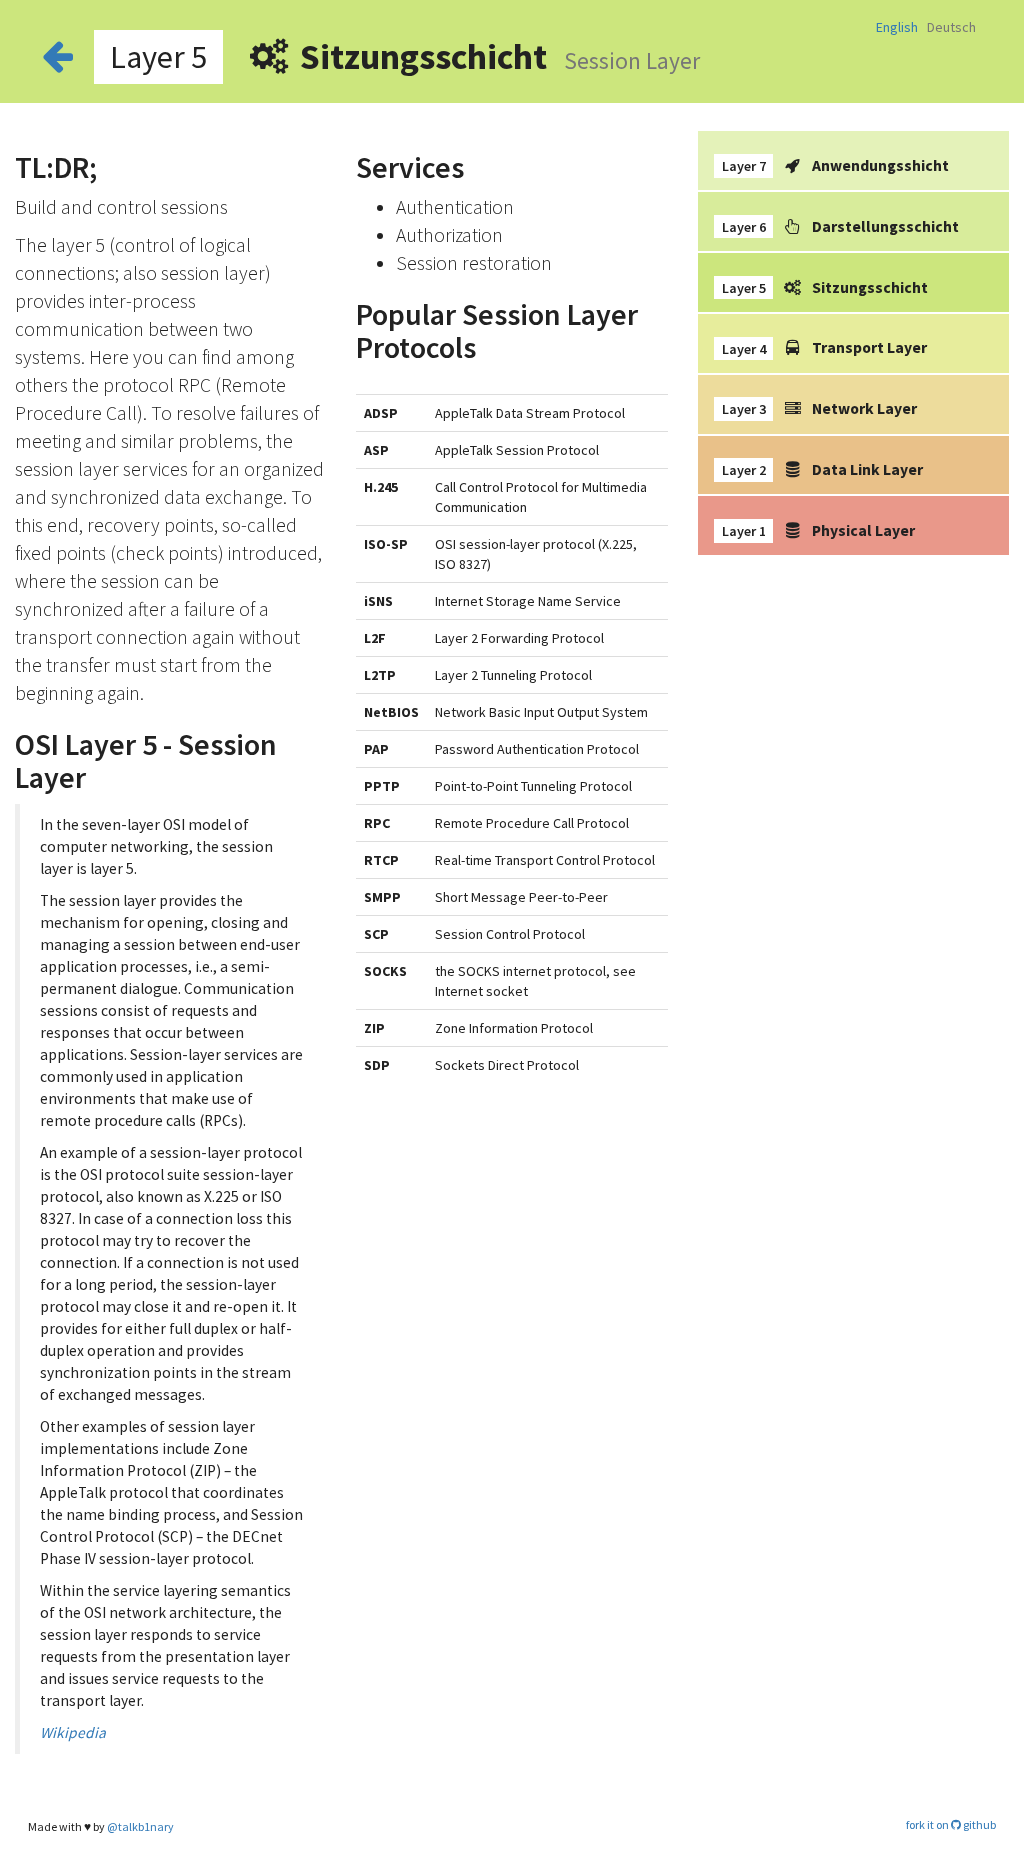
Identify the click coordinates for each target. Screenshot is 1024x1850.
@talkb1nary (140, 1826)
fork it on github (951, 1824)
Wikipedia (73, 1732)
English (898, 27)
